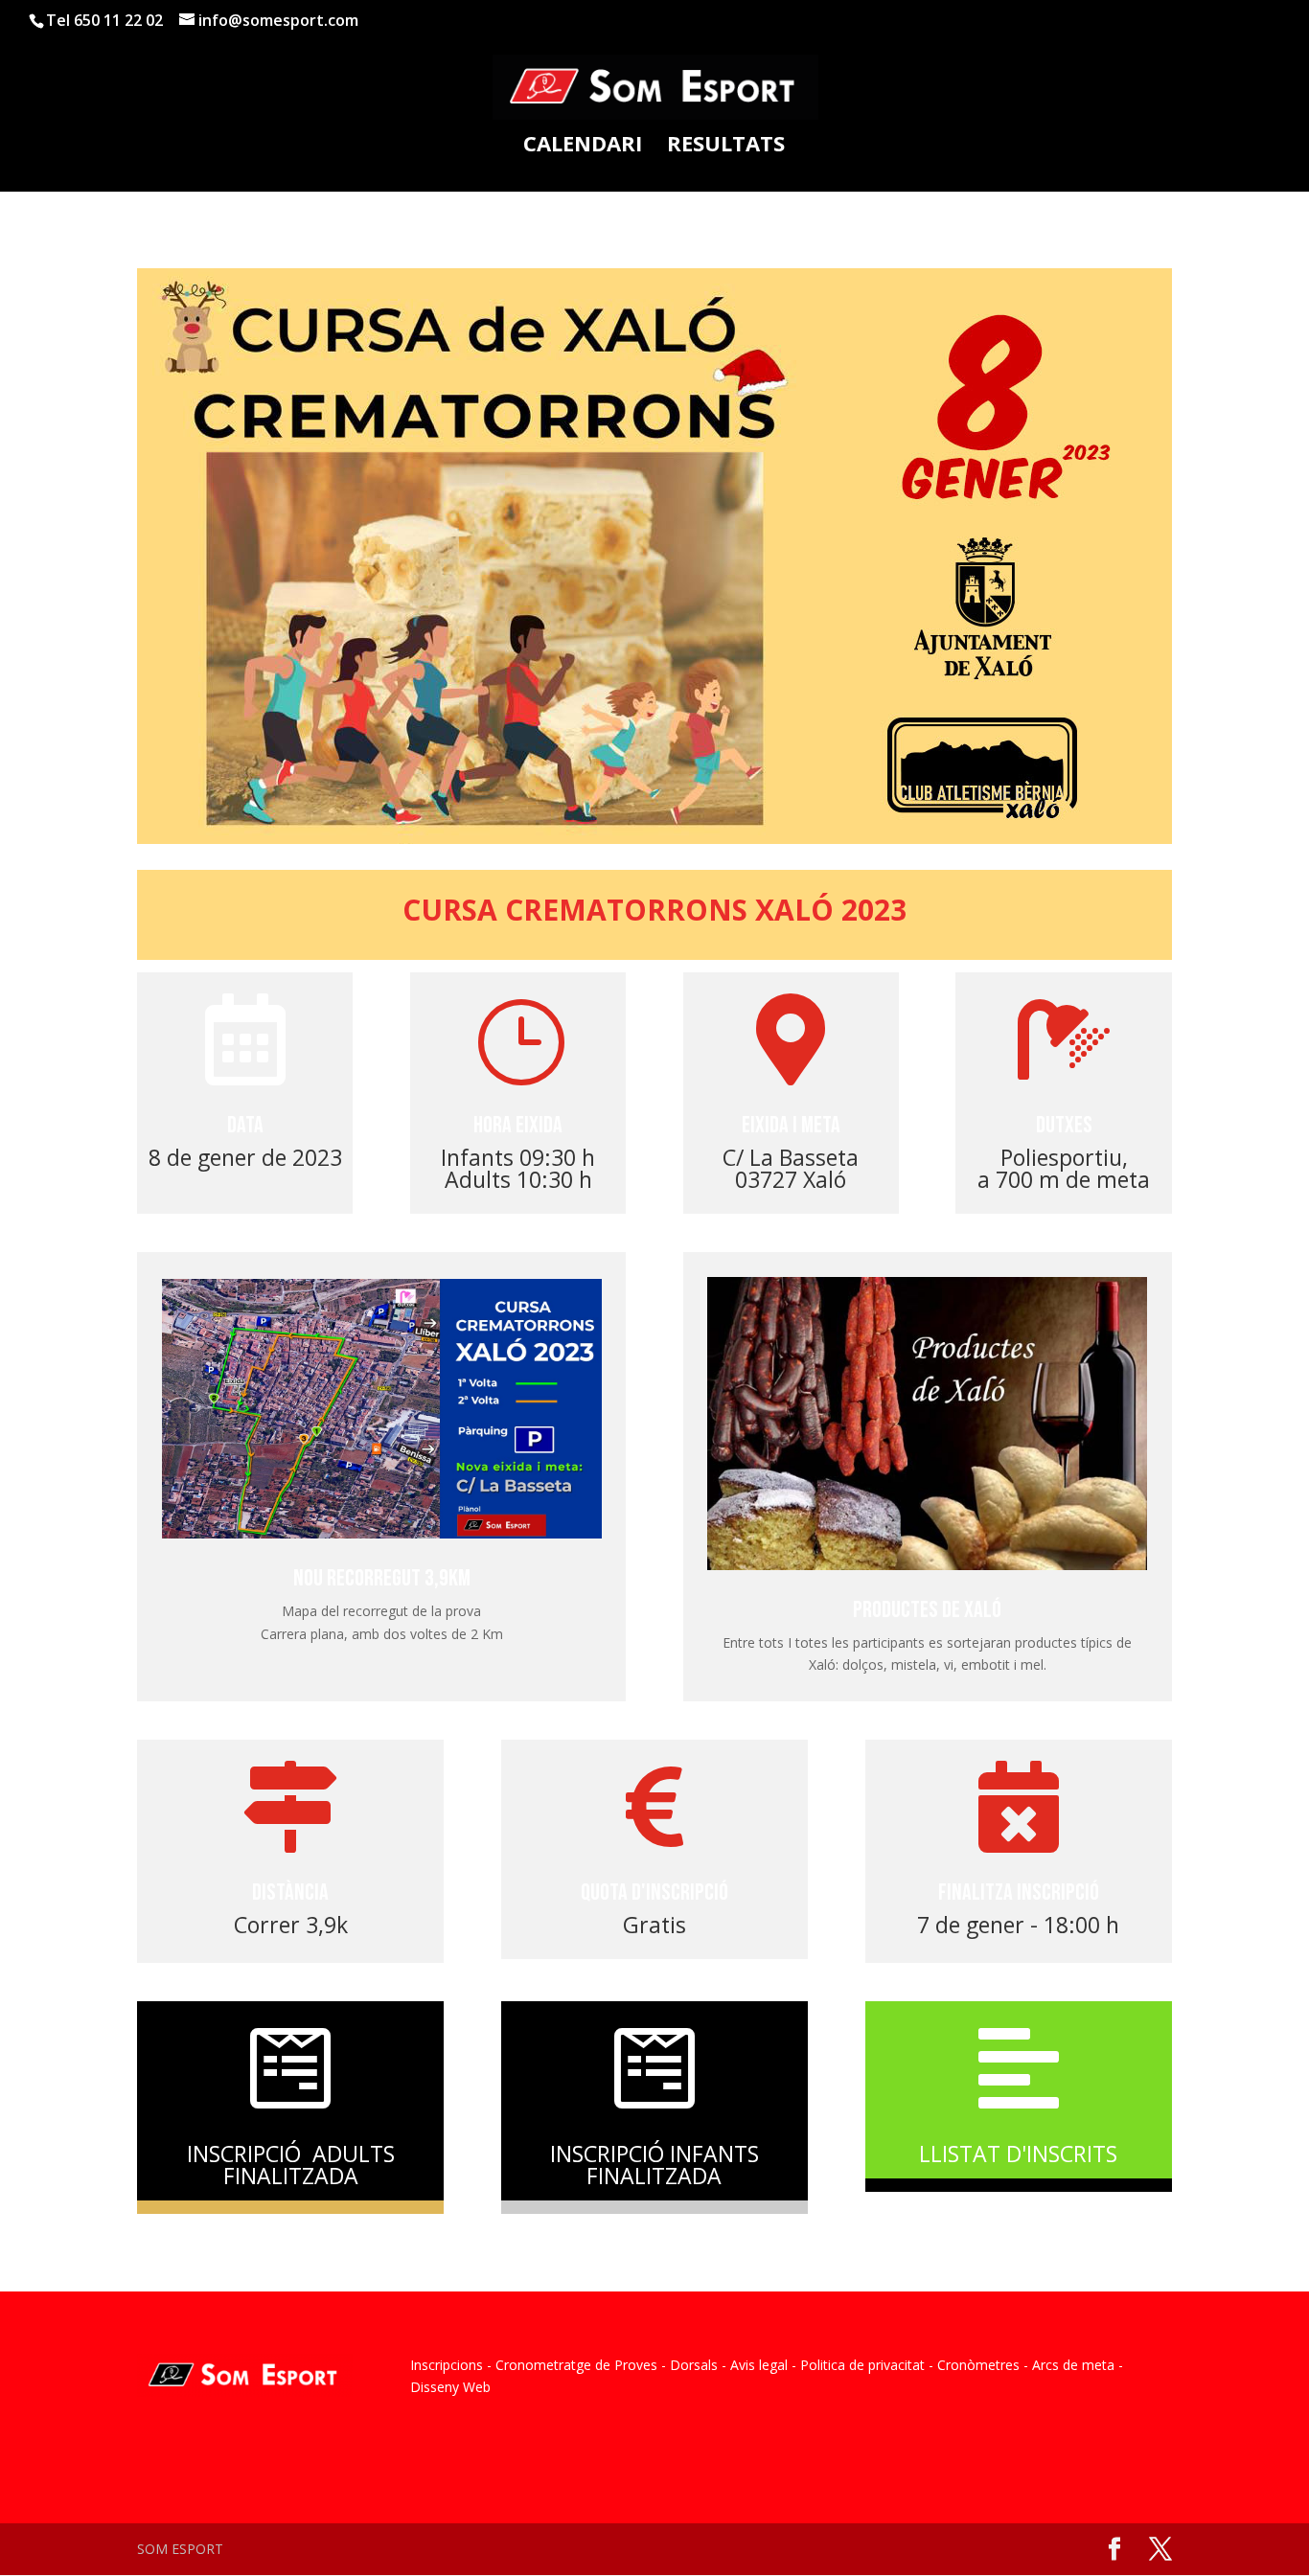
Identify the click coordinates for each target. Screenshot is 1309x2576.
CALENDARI (583, 147)
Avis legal (759, 2365)
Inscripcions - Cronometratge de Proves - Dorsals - (568, 2365)
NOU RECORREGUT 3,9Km (382, 1578)
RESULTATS (726, 147)
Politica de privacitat (862, 2365)
